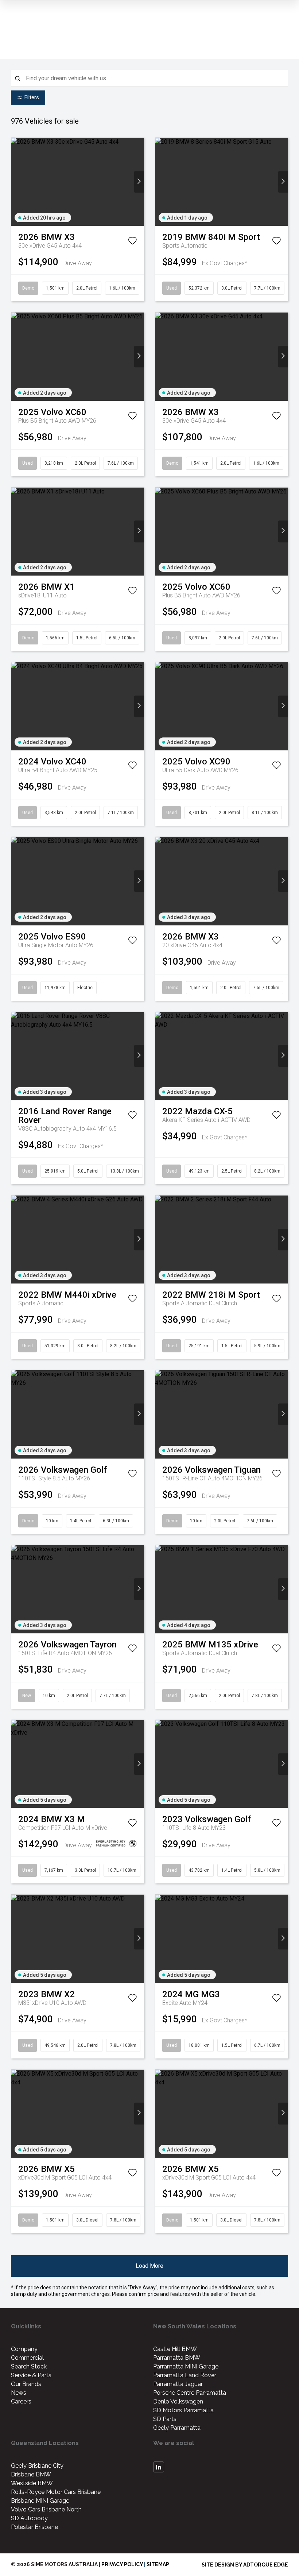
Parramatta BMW (177, 2358)
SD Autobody (29, 2518)
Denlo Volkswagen (178, 2401)
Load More (149, 2266)
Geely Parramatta (177, 2428)
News (19, 2393)
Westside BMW (32, 2483)
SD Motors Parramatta (183, 2410)
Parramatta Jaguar (178, 2384)
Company (24, 2349)
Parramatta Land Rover (185, 2375)
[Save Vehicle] (132, 242)
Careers (21, 2401)
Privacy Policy (122, 2564)
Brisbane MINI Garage (40, 2501)
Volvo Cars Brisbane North (46, 2509)
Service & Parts (31, 2375)
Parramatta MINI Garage (186, 2366)
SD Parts (165, 2419)
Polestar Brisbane (34, 2527)
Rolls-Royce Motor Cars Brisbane (56, 2492)
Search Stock (29, 2366)
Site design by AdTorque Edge (245, 2565)
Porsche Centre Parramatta (190, 2393)
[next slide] (139, 182)
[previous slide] (16, 182)
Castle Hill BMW (175, 2349)
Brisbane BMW (31, 2474)
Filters (32, 97)
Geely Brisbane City (37, 2466)
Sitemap (158, 2564)
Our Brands (26, 2384)
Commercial (27, 2358)
